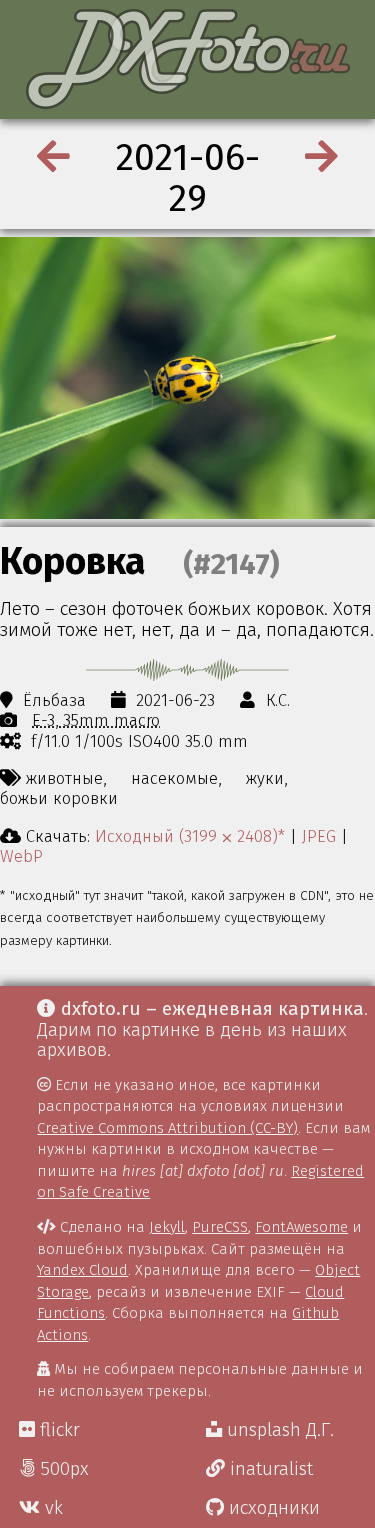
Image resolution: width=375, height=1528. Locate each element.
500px (62, 1469)
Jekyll (167, 1227)
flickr (57, 1430)
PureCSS (220, 1227)
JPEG (319, 836)
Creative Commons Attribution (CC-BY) (167, 1128)
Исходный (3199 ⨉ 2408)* (190, 836)
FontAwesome (301, 1227)
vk (51, 1508)
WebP (21, 856)
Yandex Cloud (82, 1270)
